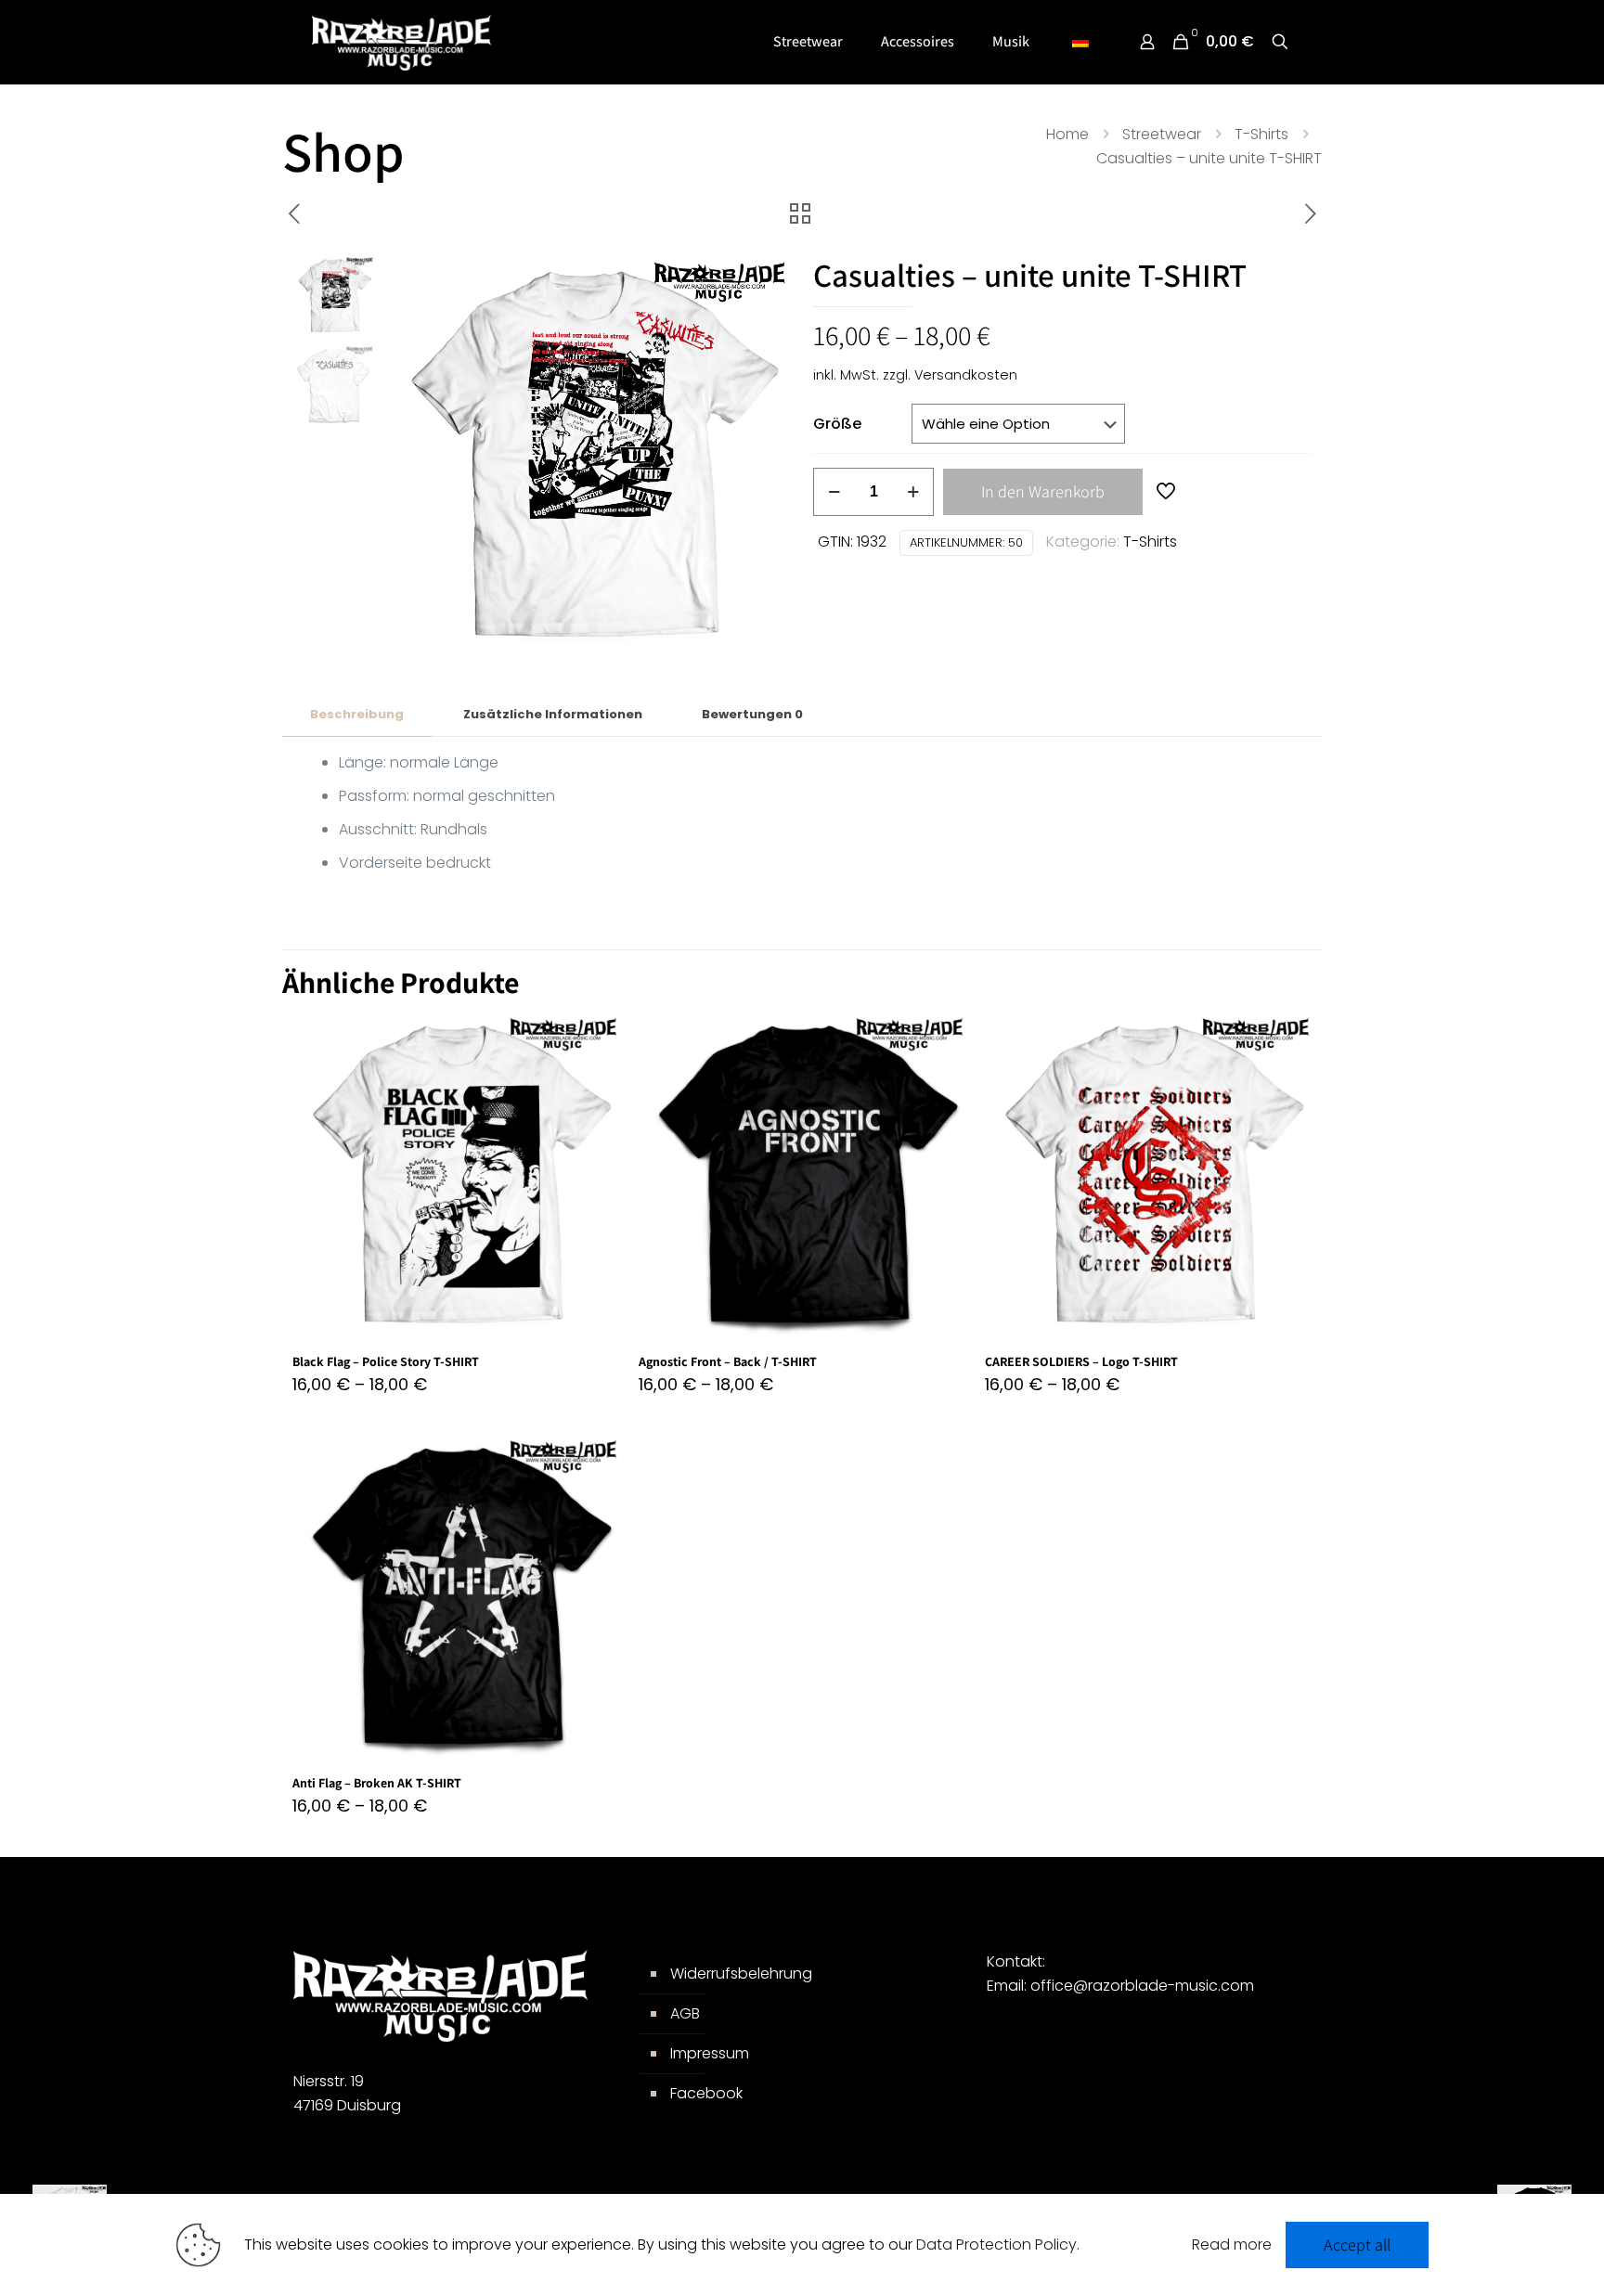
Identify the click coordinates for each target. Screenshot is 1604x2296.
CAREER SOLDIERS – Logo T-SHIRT (1081, 1361)
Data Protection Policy (996, 2244)
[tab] (357, 715)
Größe (837, 424)
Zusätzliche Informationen (553, 714)
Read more (1232, 2244)
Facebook (706, 2093)
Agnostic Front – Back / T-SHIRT (728, 1361)
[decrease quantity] (834, 492)
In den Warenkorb (1043, 491)
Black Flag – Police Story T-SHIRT (386, 1361)
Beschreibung (357, 714)
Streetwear (1162, 134)
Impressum (710, 2053)
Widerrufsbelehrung (741, 1974)
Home (1067, 134)
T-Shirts (1261, 134)
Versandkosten (966, 375)
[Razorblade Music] (402, 42)
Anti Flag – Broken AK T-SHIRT (377, 1783)
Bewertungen (752, 714)
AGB (685, 2013)
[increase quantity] (913, 492)
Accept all (1357, 2244)
